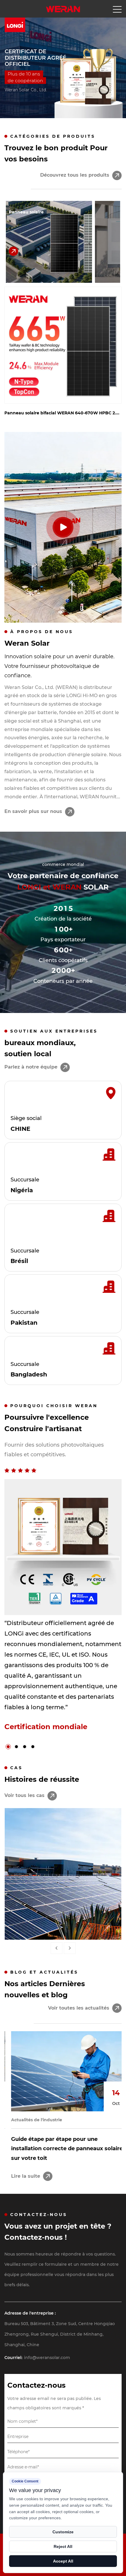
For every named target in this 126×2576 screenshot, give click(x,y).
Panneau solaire (26, 212)
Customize (63, 2532)
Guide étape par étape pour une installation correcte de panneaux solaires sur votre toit (62, 2149)
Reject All (63, 2546)
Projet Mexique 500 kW (63, 1926)
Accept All (63, 2561)
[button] (11, 73)
